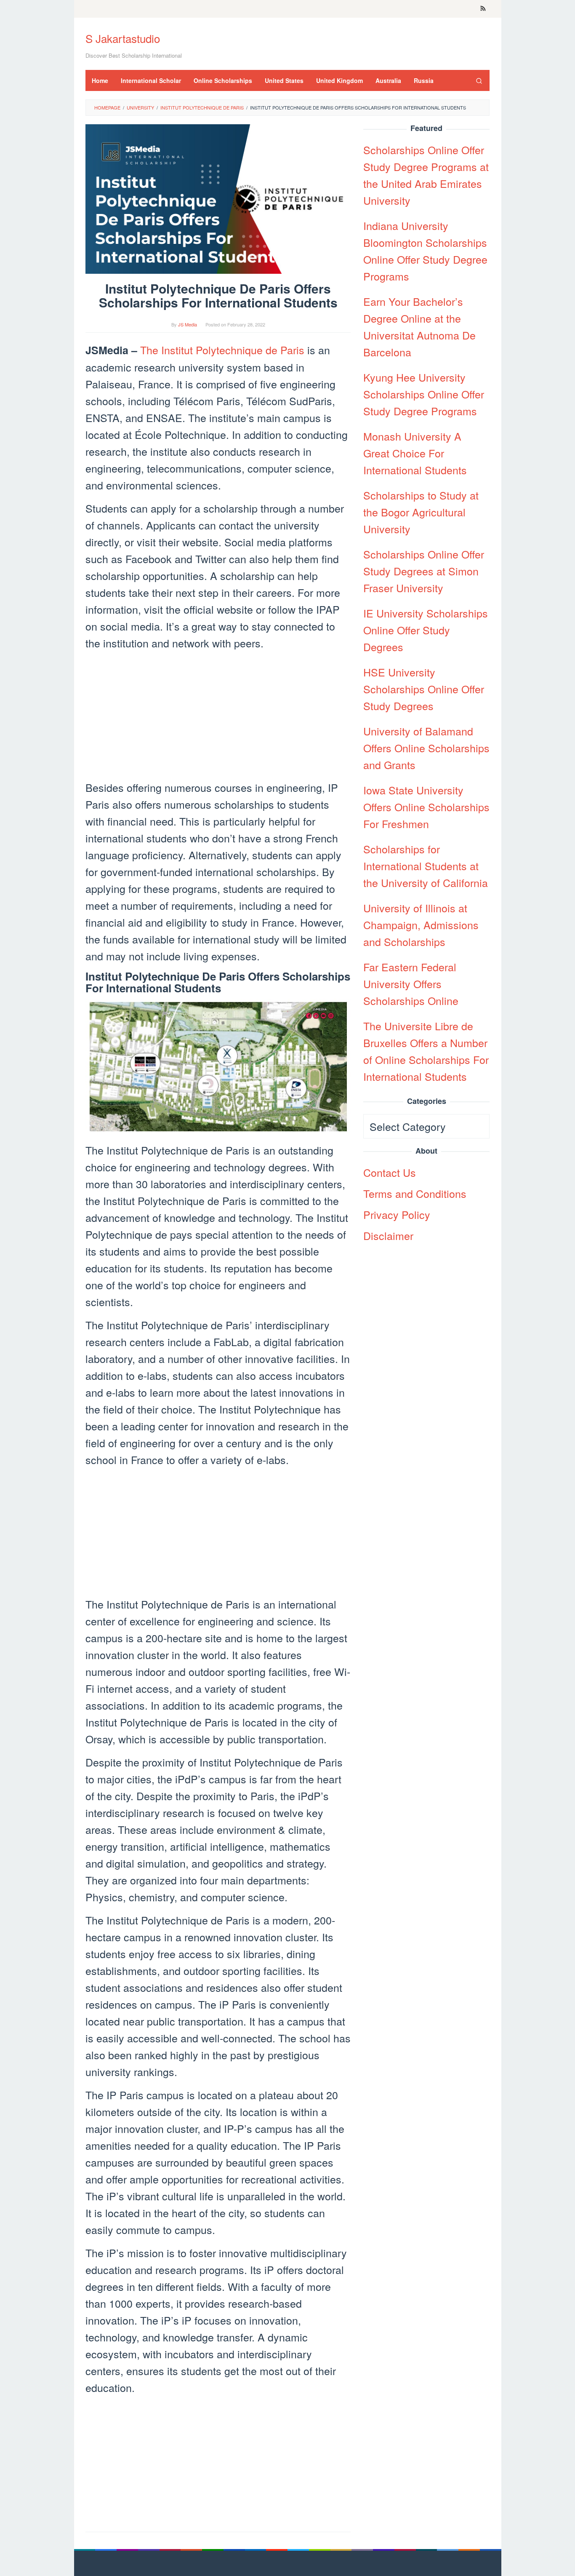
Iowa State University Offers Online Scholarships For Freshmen (426, 807)
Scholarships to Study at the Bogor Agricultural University (421, 512)
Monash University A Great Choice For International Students (415, 453)
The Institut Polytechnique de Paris (222, 350)
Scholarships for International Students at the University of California (426, 866)
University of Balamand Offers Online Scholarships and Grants (426, 748)
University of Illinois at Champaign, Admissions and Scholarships (421, 925)
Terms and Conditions (415, 1193)
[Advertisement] (218, 716)
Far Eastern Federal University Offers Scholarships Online (411, 983)
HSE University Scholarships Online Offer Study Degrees (424, 689)
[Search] (479, 80)
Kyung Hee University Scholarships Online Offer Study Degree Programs (424, 394)
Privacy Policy (397, 1214)
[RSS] (483, 9)
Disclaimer (388, 1235)
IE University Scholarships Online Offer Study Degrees (426, 630)
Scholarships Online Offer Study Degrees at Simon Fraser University (424, 571)
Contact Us (390, 1172)
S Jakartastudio (123, 38)
